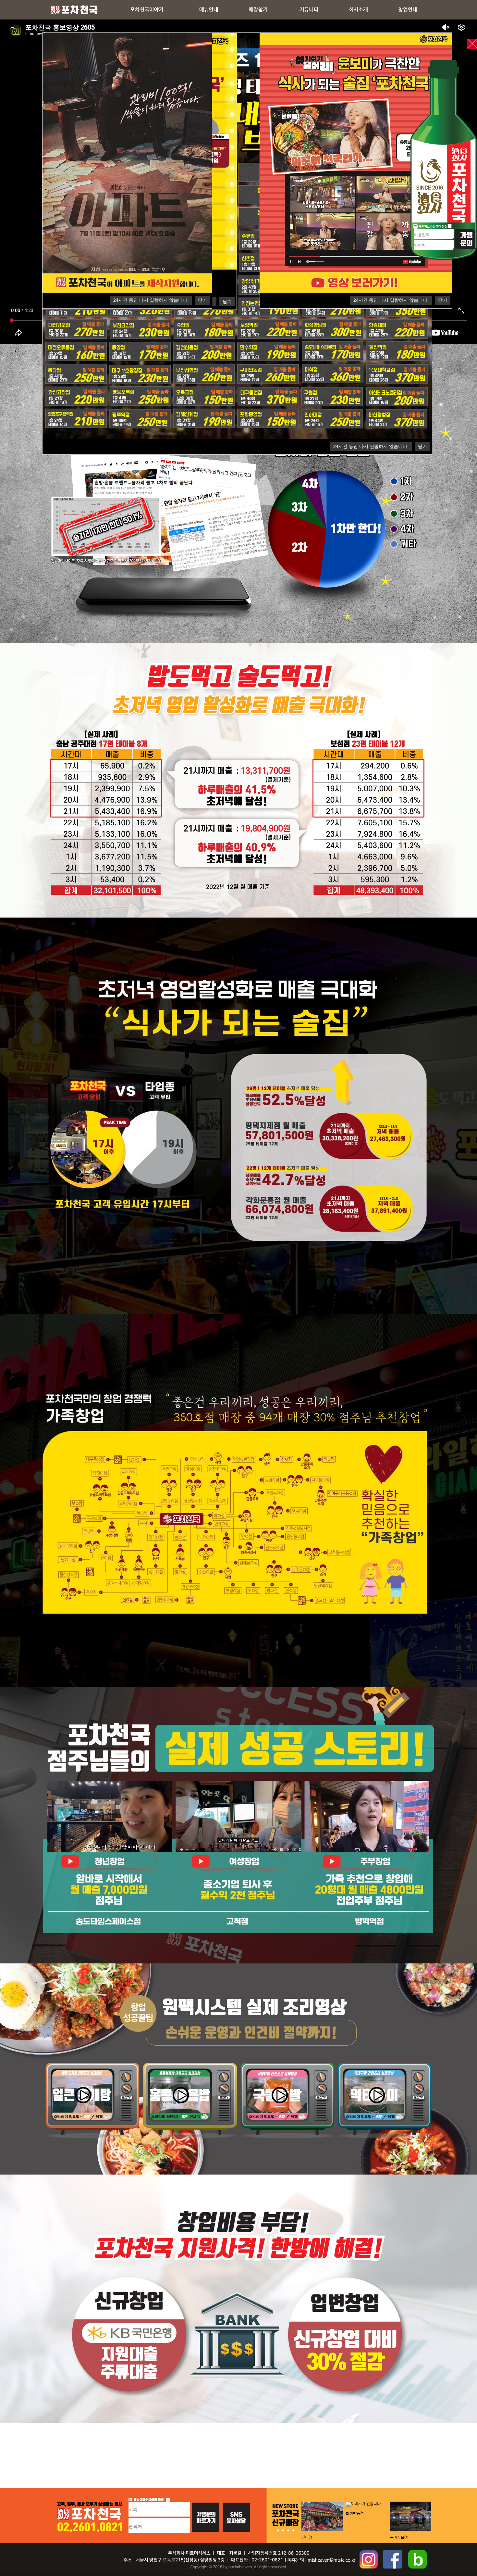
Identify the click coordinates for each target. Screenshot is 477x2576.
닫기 (422, 446)
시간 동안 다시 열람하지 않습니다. (371, 446)
